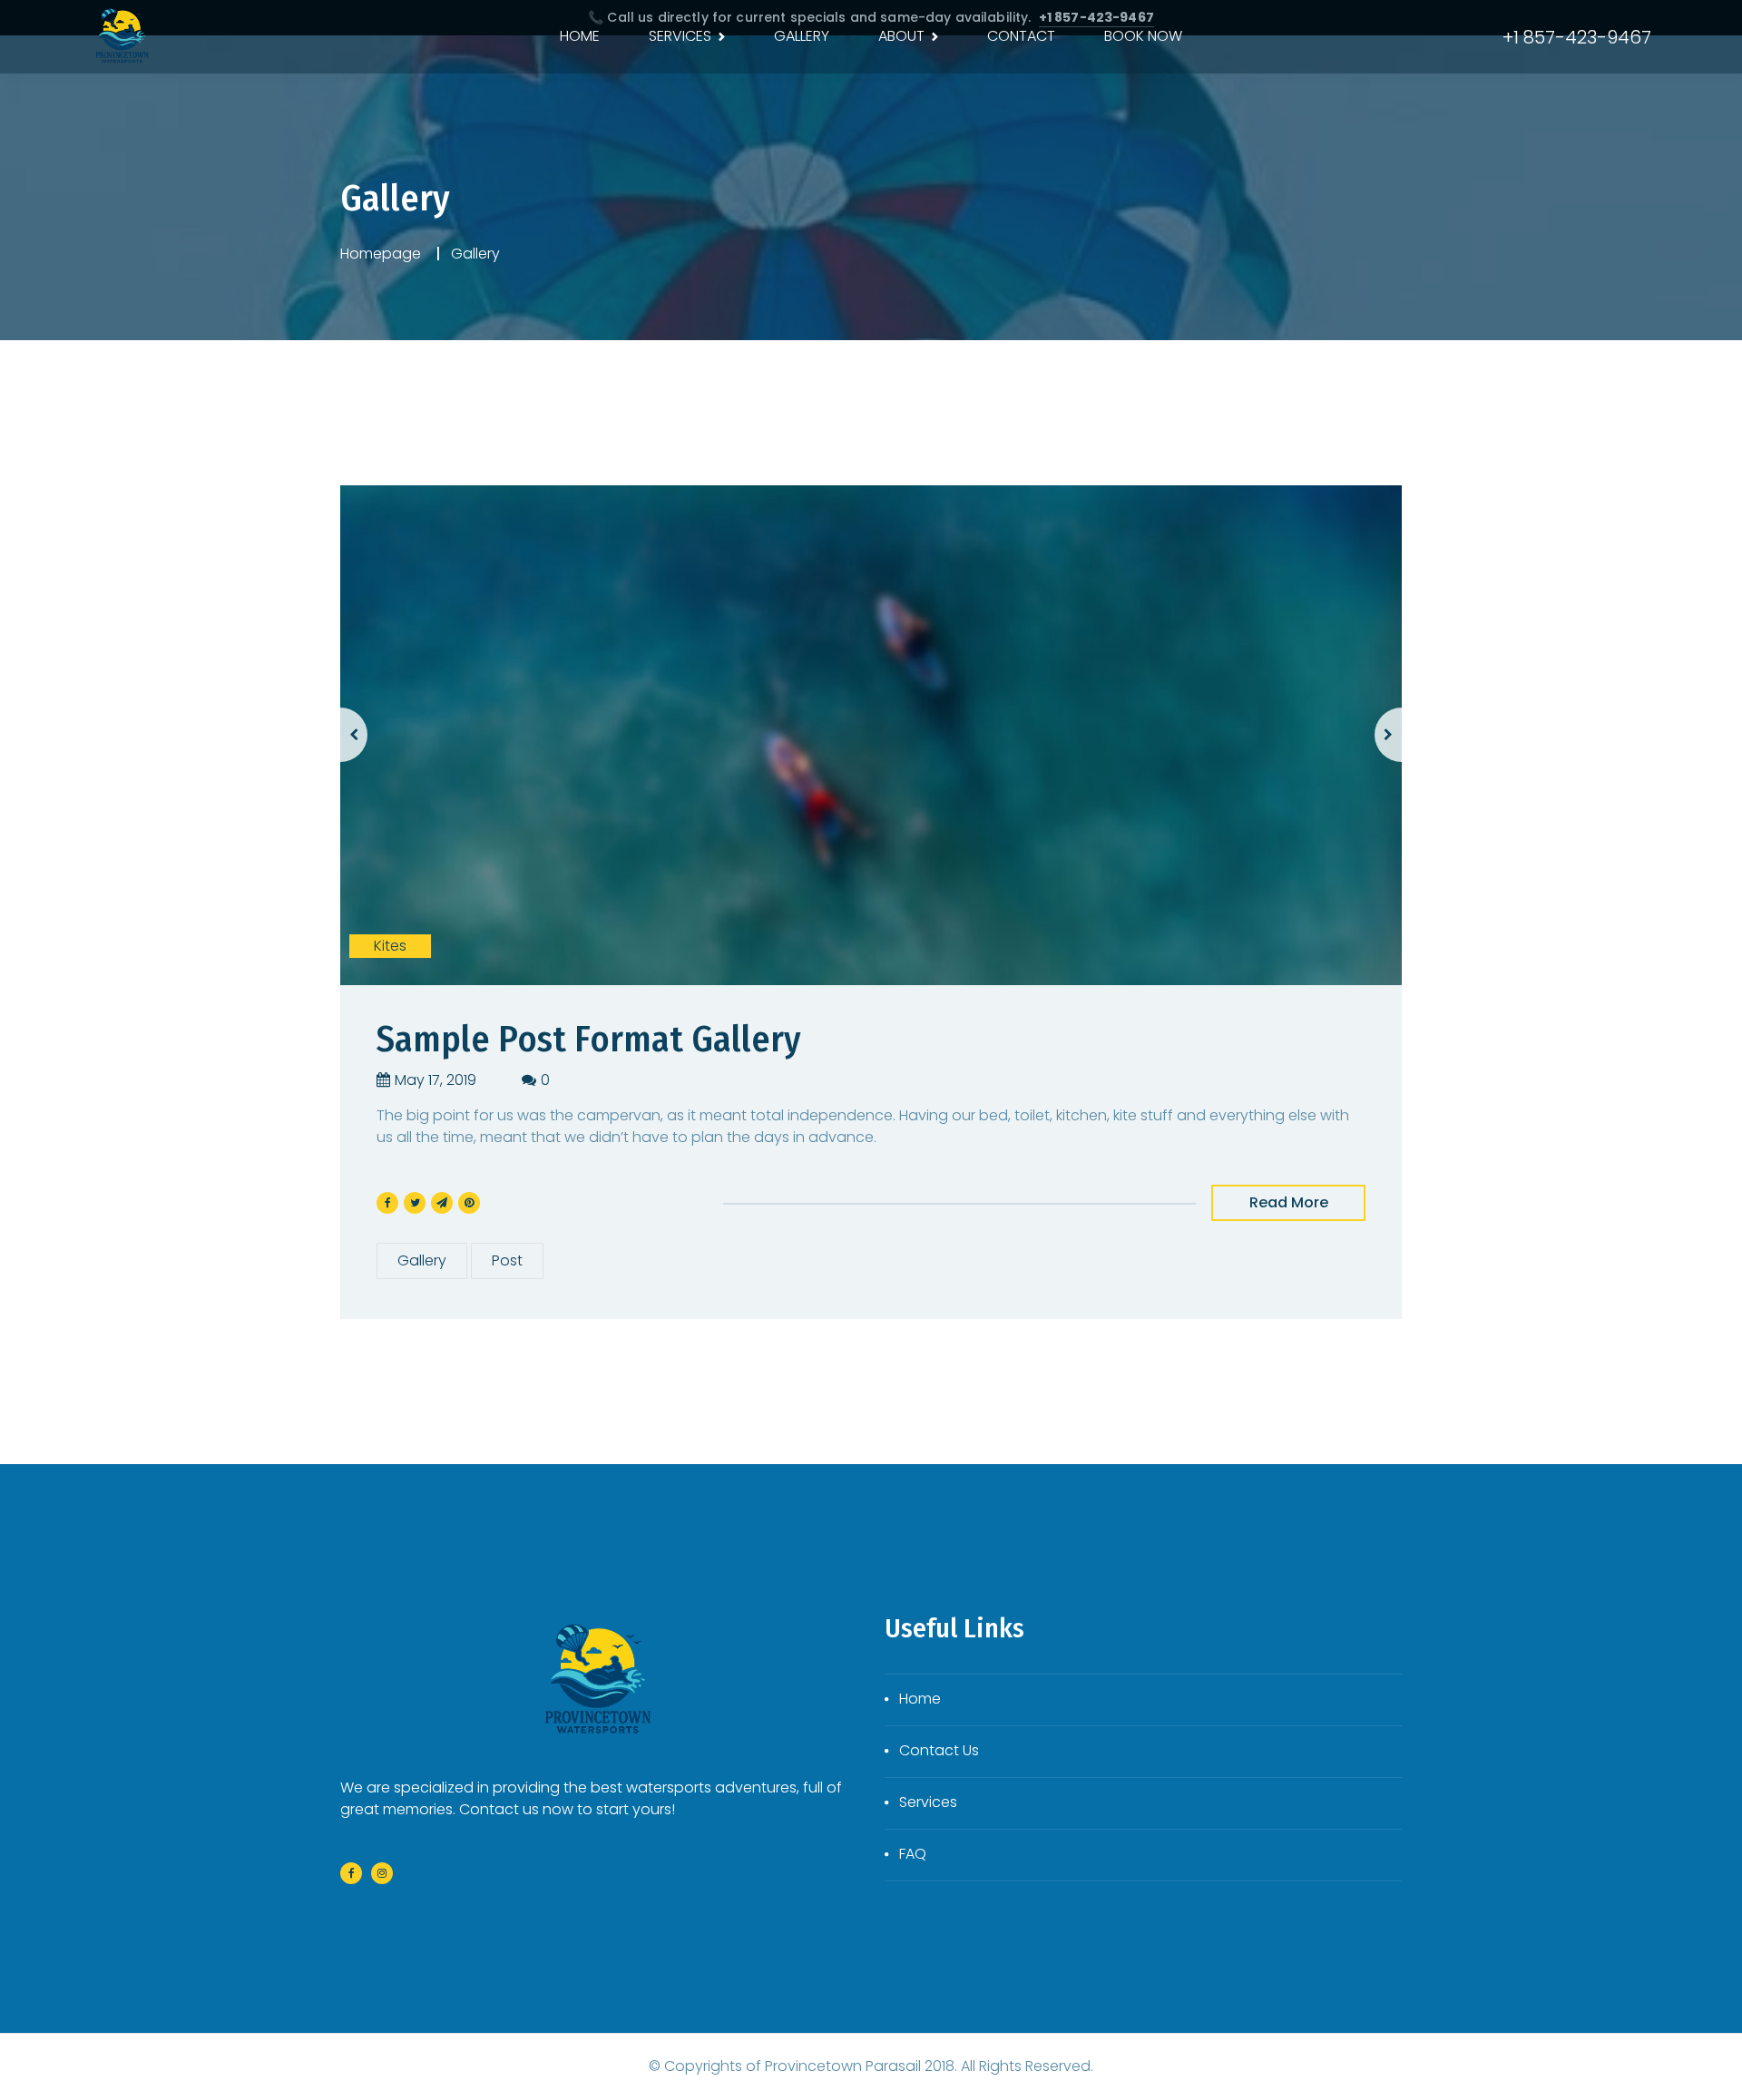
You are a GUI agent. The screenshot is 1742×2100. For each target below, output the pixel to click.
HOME (580, 36)
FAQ (913, 1854)
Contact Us (939, 1750)
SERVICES (680, 36)
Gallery (422, 1260)
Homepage (381, 254)
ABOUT (901, 36)
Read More (1289, 1202)
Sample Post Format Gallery (589, 1040)
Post (507, 1260)
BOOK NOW (1143, 36)
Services (928, 1802)
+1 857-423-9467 (1577, 37)
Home (920, 1699)
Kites (390, 946)
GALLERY (802, 36)
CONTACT (1021, 36)
